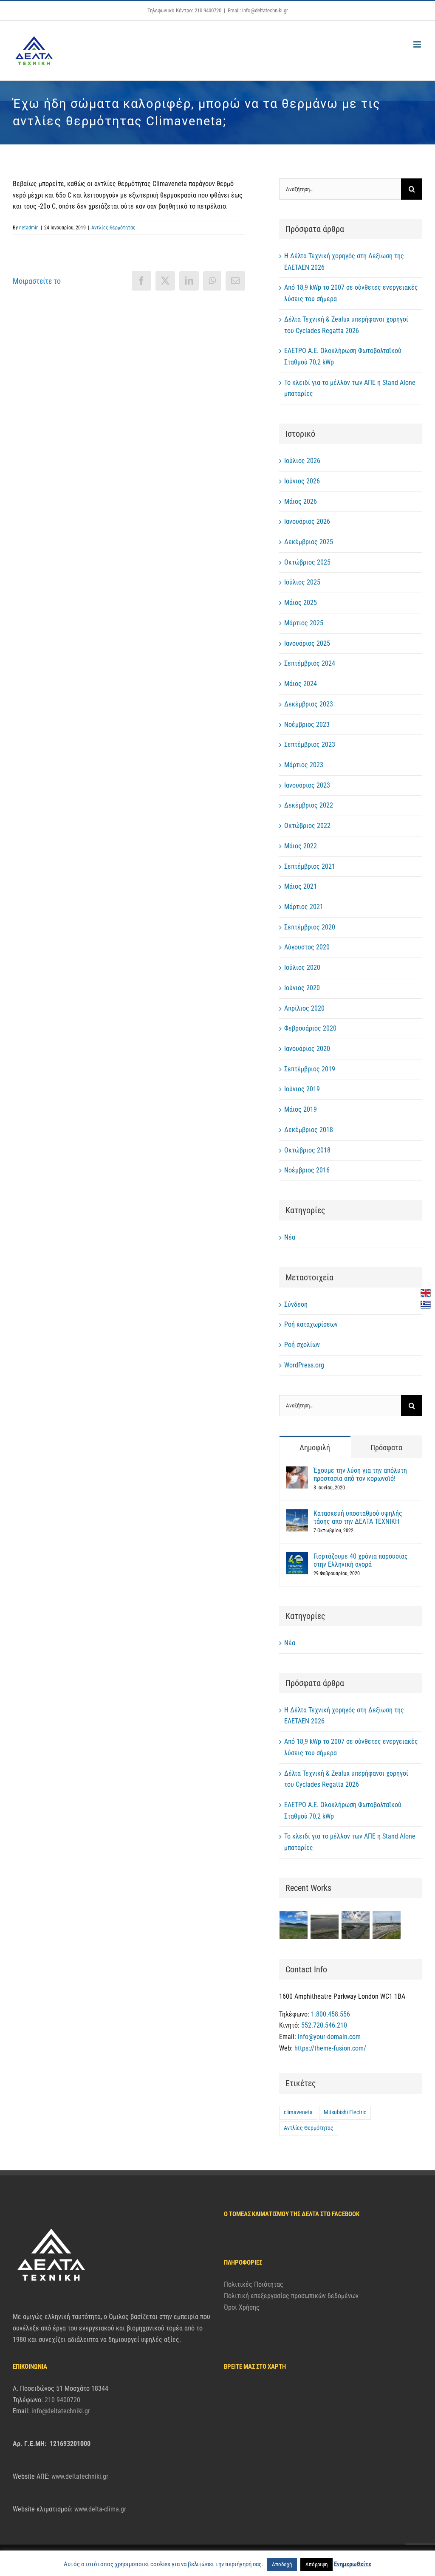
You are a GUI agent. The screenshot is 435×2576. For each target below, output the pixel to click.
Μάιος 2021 (301, 886)
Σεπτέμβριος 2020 (310, 927)
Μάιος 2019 (301, 1109)
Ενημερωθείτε (353, 2564)
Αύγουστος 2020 (307, 947)
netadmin (29, 228)
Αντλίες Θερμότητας (113, 228)
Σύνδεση (296, 1304)
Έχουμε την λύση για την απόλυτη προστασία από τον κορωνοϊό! (360, 1474)
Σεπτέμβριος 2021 (310, 866)
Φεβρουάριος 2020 (310, 1028)
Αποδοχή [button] (282, 2564)
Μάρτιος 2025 (304, 623)
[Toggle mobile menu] (418, 44)
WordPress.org (304, 1365)
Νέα (290, 1237)
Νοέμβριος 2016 (307, 1170)
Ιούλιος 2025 (302, 582)
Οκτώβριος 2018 (307, 1150)
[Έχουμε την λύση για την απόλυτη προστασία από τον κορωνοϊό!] (297, 1472)
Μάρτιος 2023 (304, 765)
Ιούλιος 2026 (302, 461)
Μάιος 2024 (301, 684)
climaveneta (298, 2112)
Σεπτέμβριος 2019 (310, 1069)
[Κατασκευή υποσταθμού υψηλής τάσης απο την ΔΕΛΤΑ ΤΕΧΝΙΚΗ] (297, 1515)
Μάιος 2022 (301, 846)
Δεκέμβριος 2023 (309, 704)
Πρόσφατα (386, 1448)
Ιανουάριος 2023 (307, 785)
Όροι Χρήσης (242, 2307)
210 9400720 (62, 2400)
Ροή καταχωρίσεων (311, 1324)
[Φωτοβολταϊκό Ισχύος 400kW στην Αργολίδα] (294, 1925)
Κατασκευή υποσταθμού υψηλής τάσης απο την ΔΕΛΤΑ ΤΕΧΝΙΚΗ (358, 1517)
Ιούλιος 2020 (302, 967)
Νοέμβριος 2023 (307, 724)
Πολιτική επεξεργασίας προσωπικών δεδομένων (291, 2296)
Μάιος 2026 (301, 501)
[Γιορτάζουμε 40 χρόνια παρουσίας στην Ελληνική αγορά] (297, 1558)
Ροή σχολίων (302, 1345)
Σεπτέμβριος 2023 (310, 744)
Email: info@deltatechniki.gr (258, 10)
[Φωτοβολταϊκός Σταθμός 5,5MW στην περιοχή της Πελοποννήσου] (356, 1925)
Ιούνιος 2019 (302, 1089)
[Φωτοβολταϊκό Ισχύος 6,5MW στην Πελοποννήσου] (325, 1925)
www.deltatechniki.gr (80, 2476)
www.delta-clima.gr (100, 2509)
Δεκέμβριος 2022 (309, 805)
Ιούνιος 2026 (302, 481)
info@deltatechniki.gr (61, 2411)
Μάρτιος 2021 (304, 907)
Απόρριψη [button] (316, 2564)
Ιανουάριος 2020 (307, 1049)
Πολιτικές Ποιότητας (254, 2284)
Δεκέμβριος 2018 (309, 1130)
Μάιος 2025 (301, 603)
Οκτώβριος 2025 (307, 562)
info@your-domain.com (329, 2037)
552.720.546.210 (324, 2025)
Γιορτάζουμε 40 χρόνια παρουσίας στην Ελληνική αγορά (361, 1560)
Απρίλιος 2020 (304, 1008)
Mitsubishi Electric (345, 2112)
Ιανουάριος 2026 (307, 521)
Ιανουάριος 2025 (307, 643)
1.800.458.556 (330, 2014)
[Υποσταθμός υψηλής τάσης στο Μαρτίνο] (387, 1925)
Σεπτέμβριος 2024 (310, 663)
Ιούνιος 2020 (302, 988)
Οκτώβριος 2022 (307, 826)
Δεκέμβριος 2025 (309, 542)
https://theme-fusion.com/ (330, 2048)
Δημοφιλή (315, 1448)
